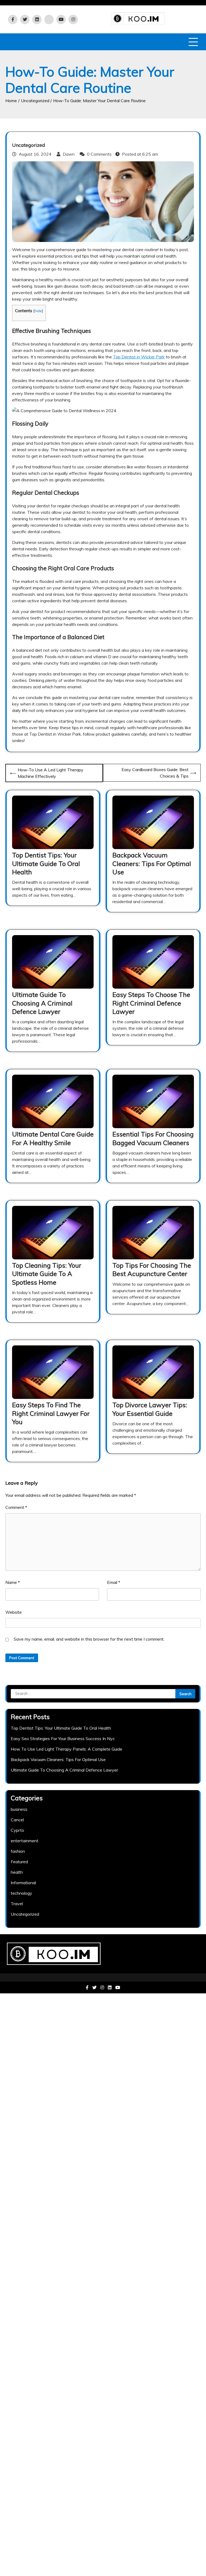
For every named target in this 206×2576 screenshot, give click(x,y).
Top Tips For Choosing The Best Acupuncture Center (152, 1269)
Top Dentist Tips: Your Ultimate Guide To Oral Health (46, 863)
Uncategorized (29, 145)
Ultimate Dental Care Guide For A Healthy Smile (53, 1138)
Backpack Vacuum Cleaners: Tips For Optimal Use (152, 863)
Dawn (69, 154)
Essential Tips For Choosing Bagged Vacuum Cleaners (153, 1138)
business (19, 1809)
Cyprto (17, 1830)
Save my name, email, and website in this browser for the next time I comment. (89, 1639)
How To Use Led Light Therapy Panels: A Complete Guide (67, 1749)
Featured (19, 1862)
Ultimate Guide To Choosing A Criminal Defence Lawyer (42, 1003)
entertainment (25, 1841)
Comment (16, 1507)
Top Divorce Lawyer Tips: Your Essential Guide (150, 1409)
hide (38, 311)
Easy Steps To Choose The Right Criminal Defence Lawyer (151, 1003)
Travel (17, 1904)
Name (13, 1582)
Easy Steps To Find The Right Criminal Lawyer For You (51, 1413)
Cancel (17, 1820)
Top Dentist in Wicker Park (139, 357)
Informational (23, 1883)
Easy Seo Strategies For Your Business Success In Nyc (63, 1738)
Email (114, 1582)
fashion (18, 1851)
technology (21, 1893)
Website (14, 1612)
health (17, 1872)
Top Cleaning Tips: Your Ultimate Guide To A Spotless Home (47, 1274)
